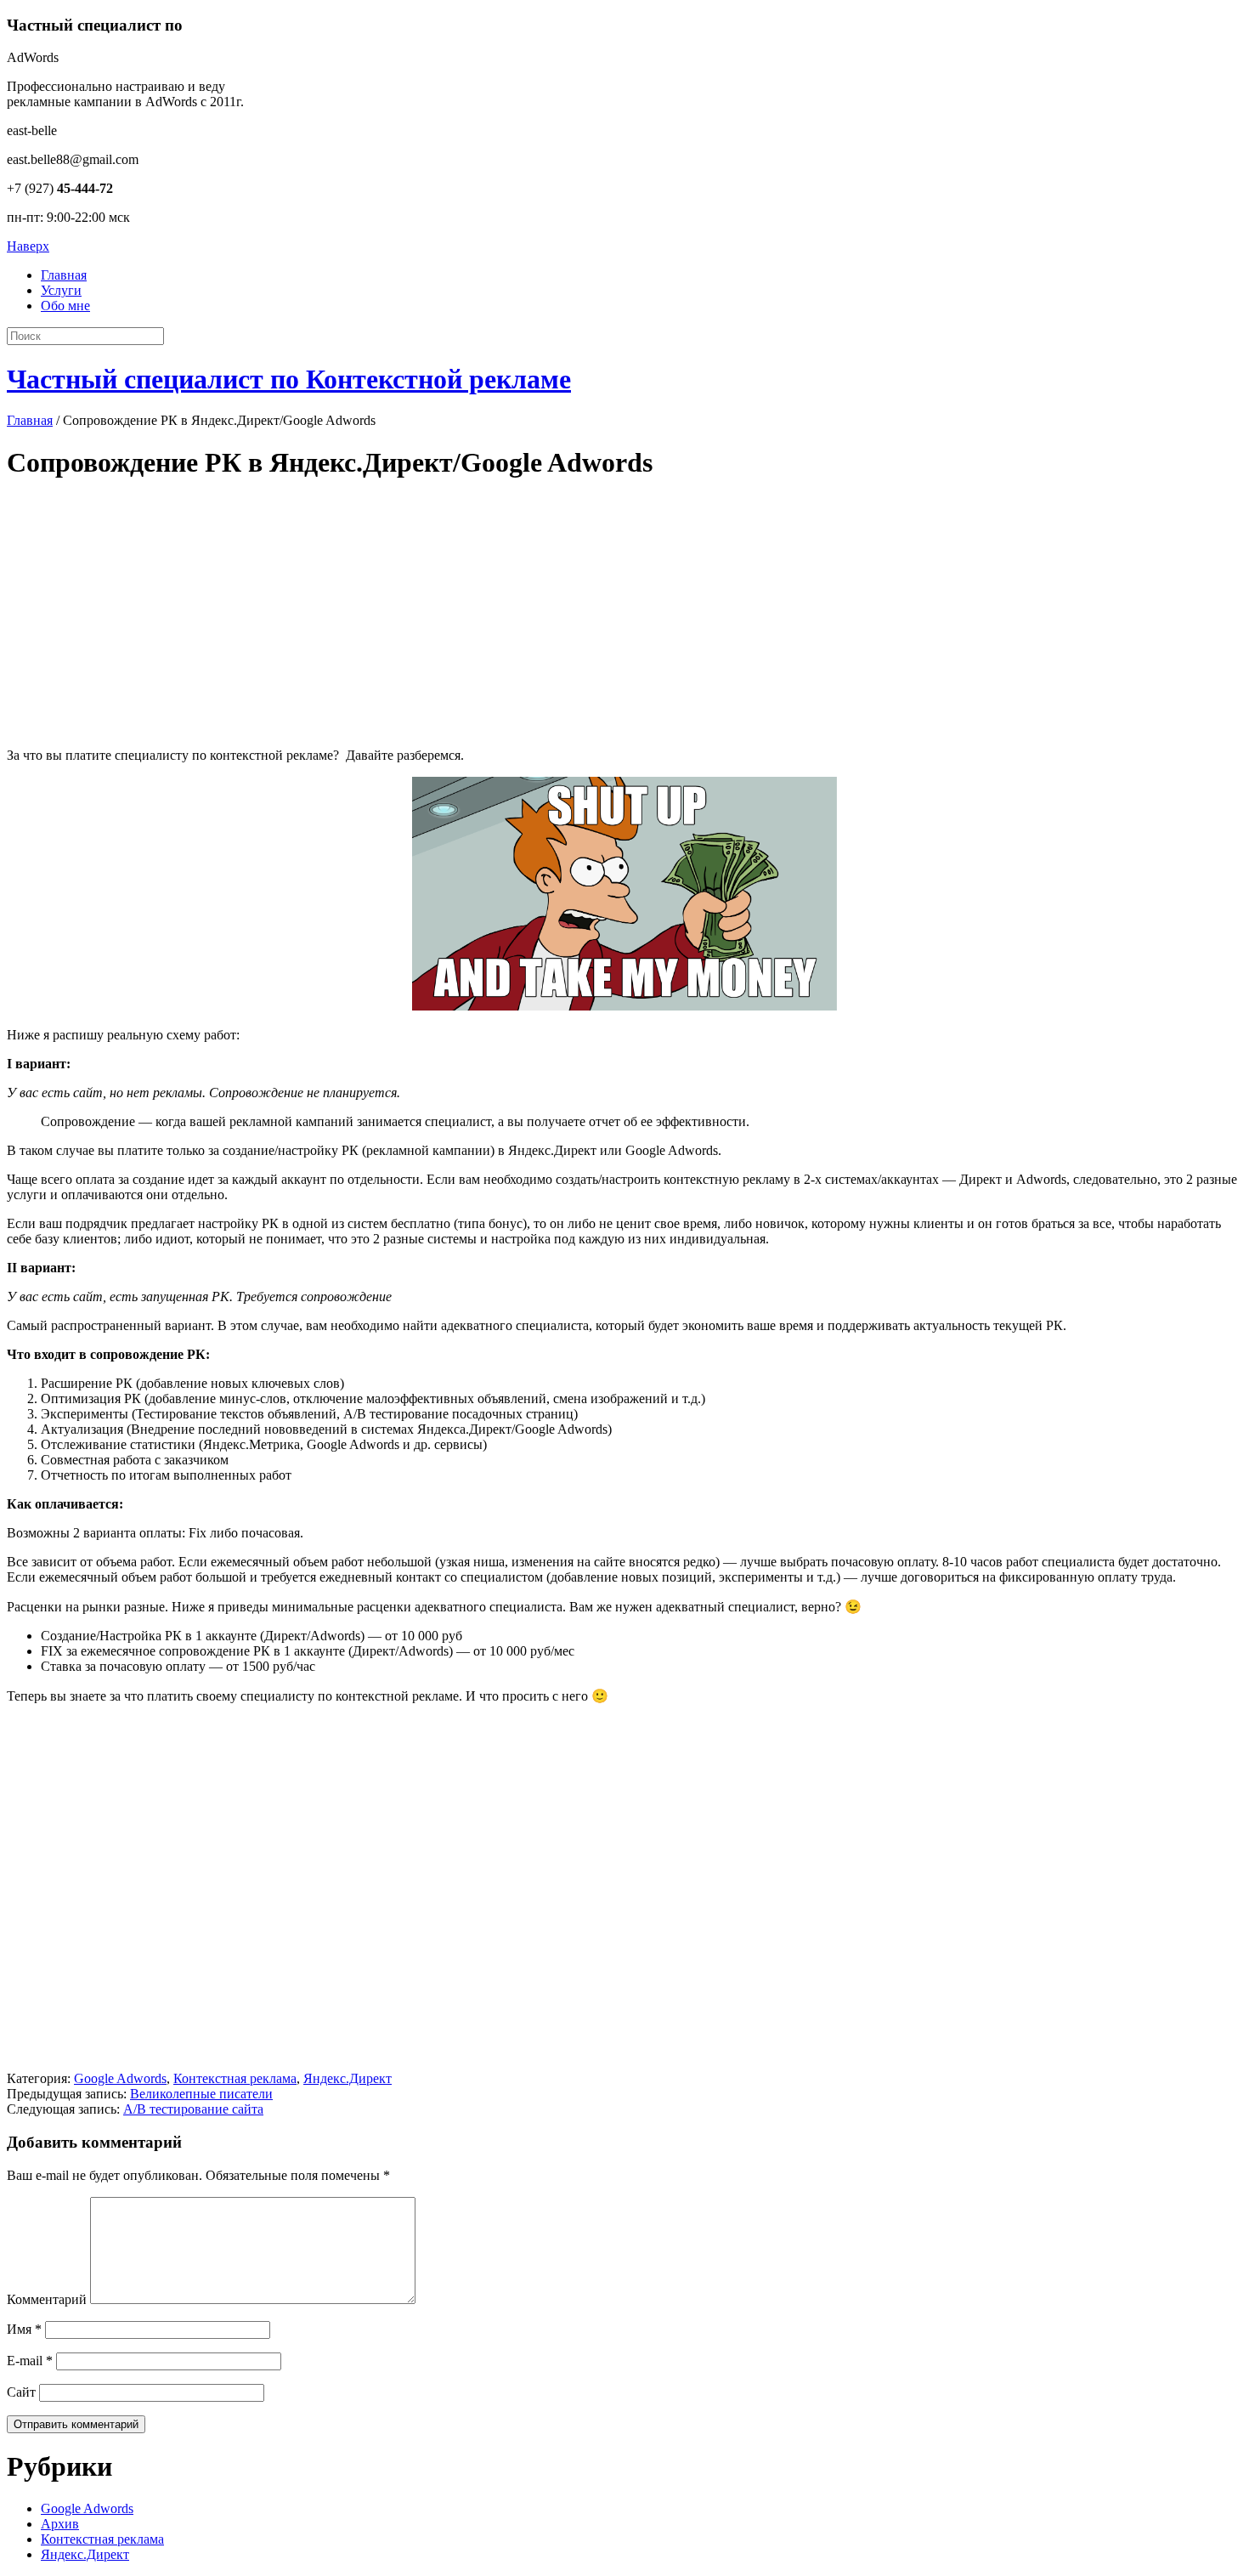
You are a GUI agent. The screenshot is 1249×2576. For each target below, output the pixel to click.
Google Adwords (120, 2078)
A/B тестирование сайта (193, 2109)
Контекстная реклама (235, 2078)
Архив (60, 2524)
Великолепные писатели (201, 2094)
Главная (64, 275)
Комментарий (47, 2299)
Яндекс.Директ (348, 2078)
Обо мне (65, 306)
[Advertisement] (517, 615)
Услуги (61, 290)
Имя (24, 2329)
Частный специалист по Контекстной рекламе (289, 379)
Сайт (21, 2392)
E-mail (30, 2361)
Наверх (28, 246)
